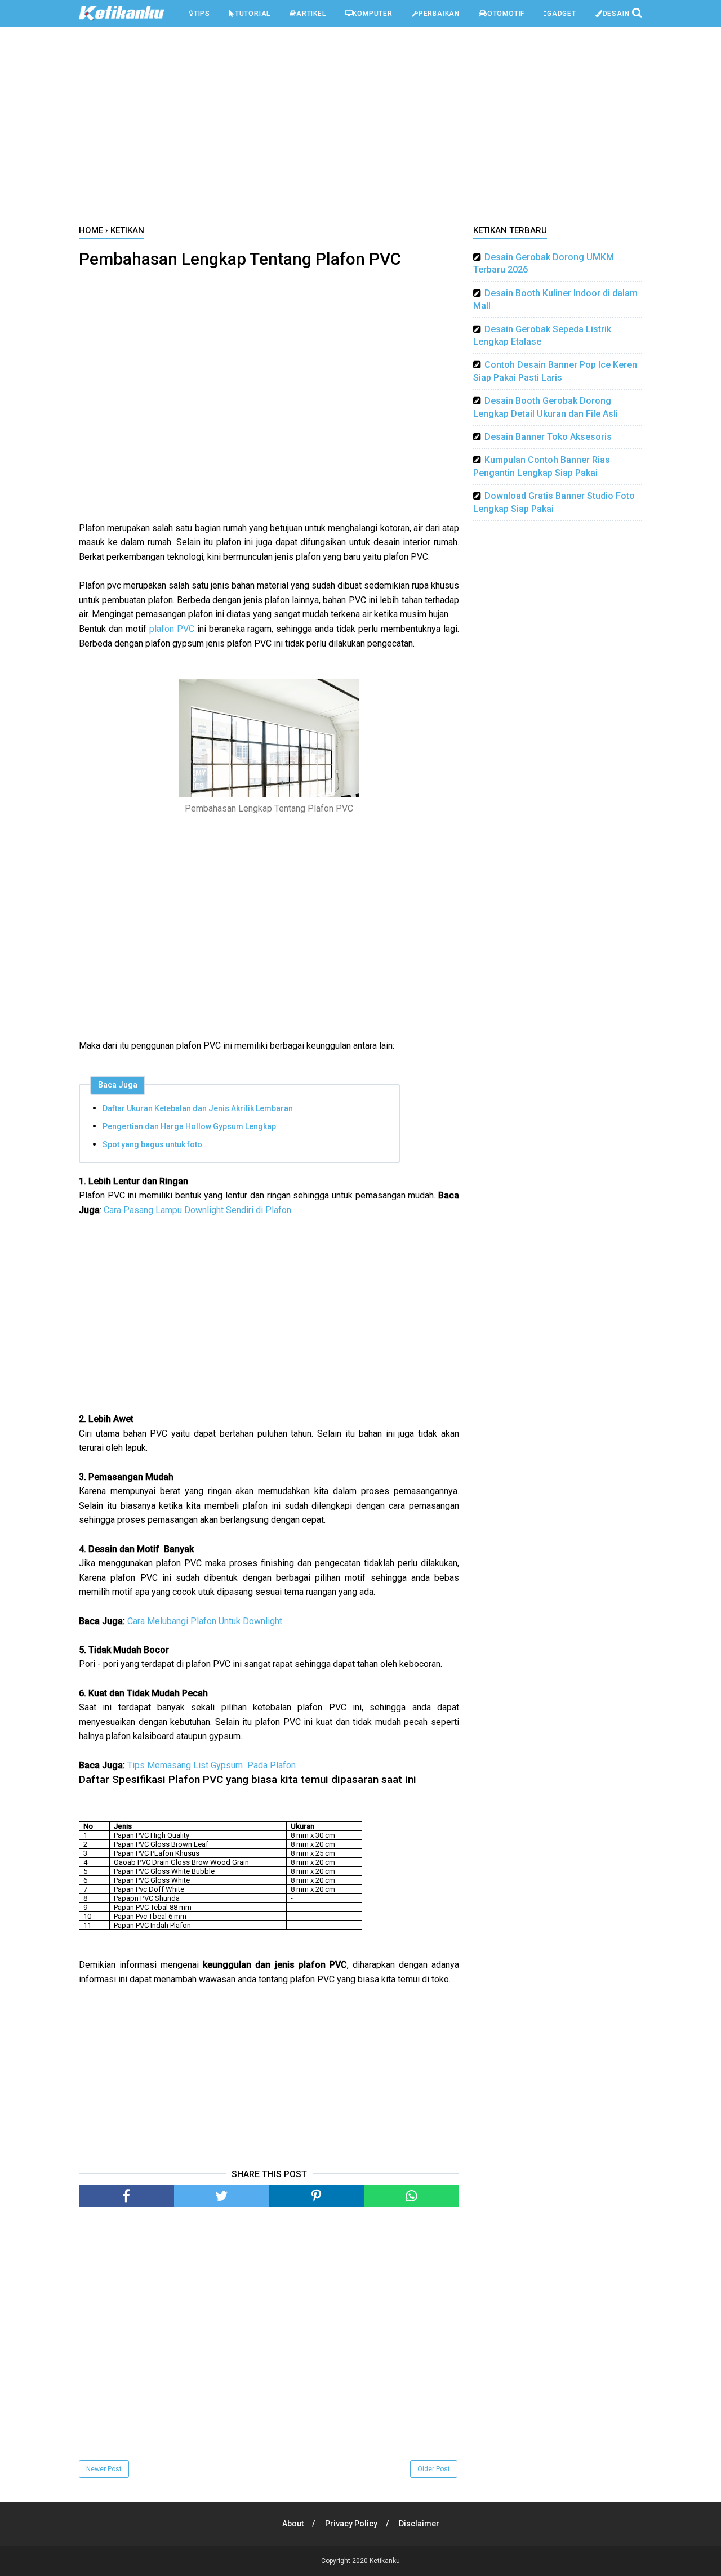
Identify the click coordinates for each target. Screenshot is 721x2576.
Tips (202, 14)
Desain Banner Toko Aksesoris (548, 437)
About (293, 2524)
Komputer (372, 14)
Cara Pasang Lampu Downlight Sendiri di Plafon (197, 1210)
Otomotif (506, 14)
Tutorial (253, 14)
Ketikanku (385, 2561)
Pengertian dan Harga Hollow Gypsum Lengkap (189, 1126)
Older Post (434, 2469)
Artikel (311, 14)
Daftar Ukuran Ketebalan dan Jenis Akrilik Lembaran (198, 1108)
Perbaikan (439, 14)
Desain (616, 14)
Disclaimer (419, 2524)
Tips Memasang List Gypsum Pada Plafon (212, 1765)
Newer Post (104, 2469)
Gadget (562, 14)
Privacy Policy (351, 2524)
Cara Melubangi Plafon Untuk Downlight (205, 1621)
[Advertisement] (360, 129)
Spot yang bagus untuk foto (152, 1144)
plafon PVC (172, 629)
